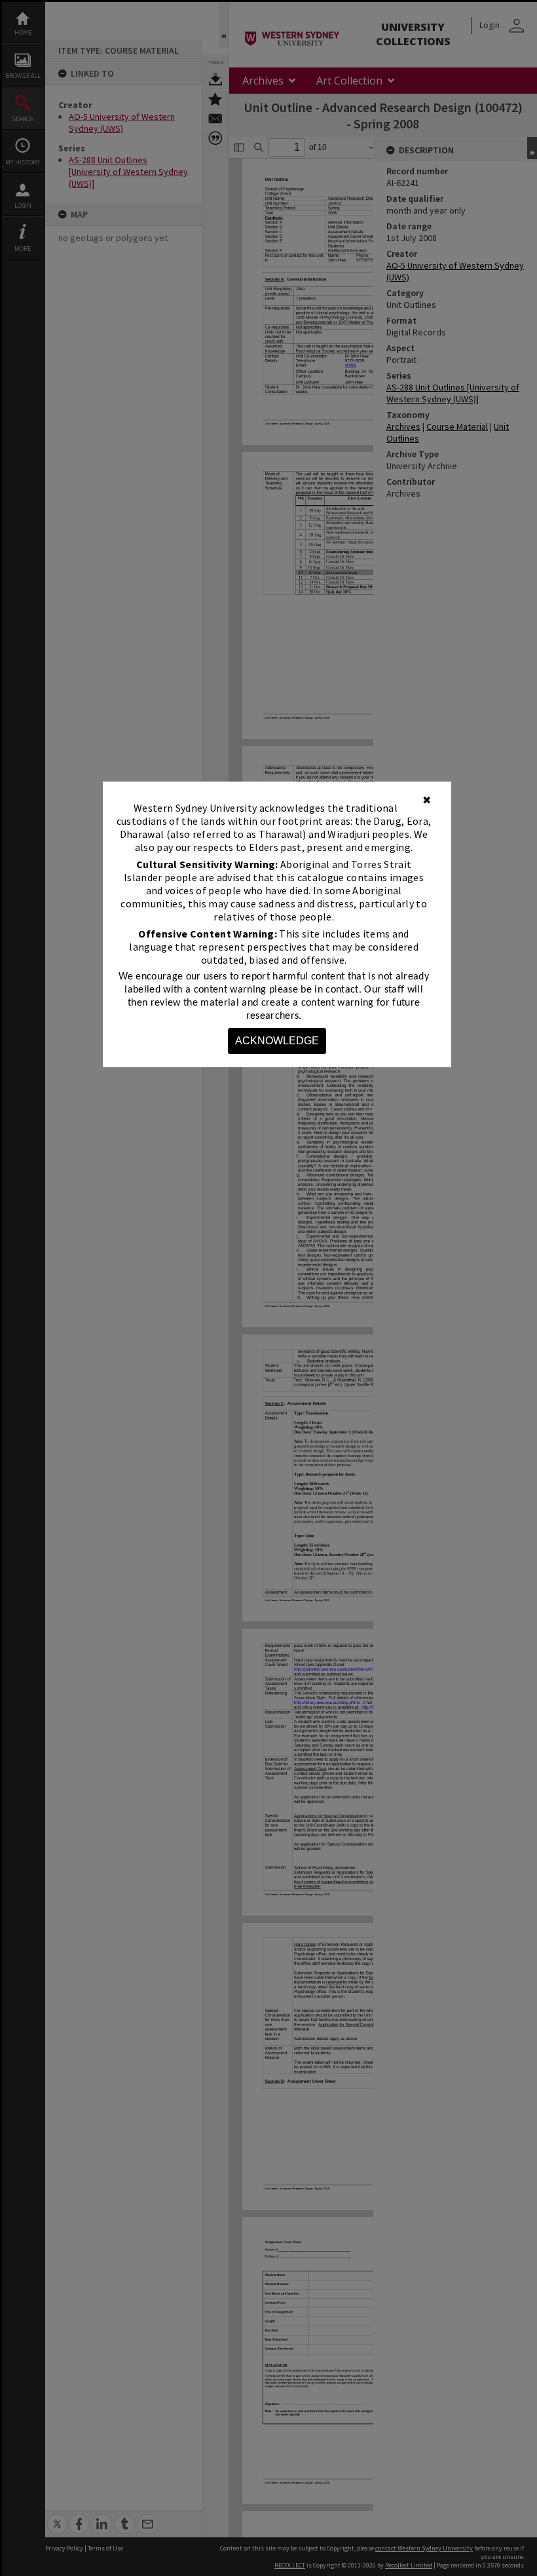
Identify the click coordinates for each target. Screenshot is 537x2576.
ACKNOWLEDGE (277, 1041)
